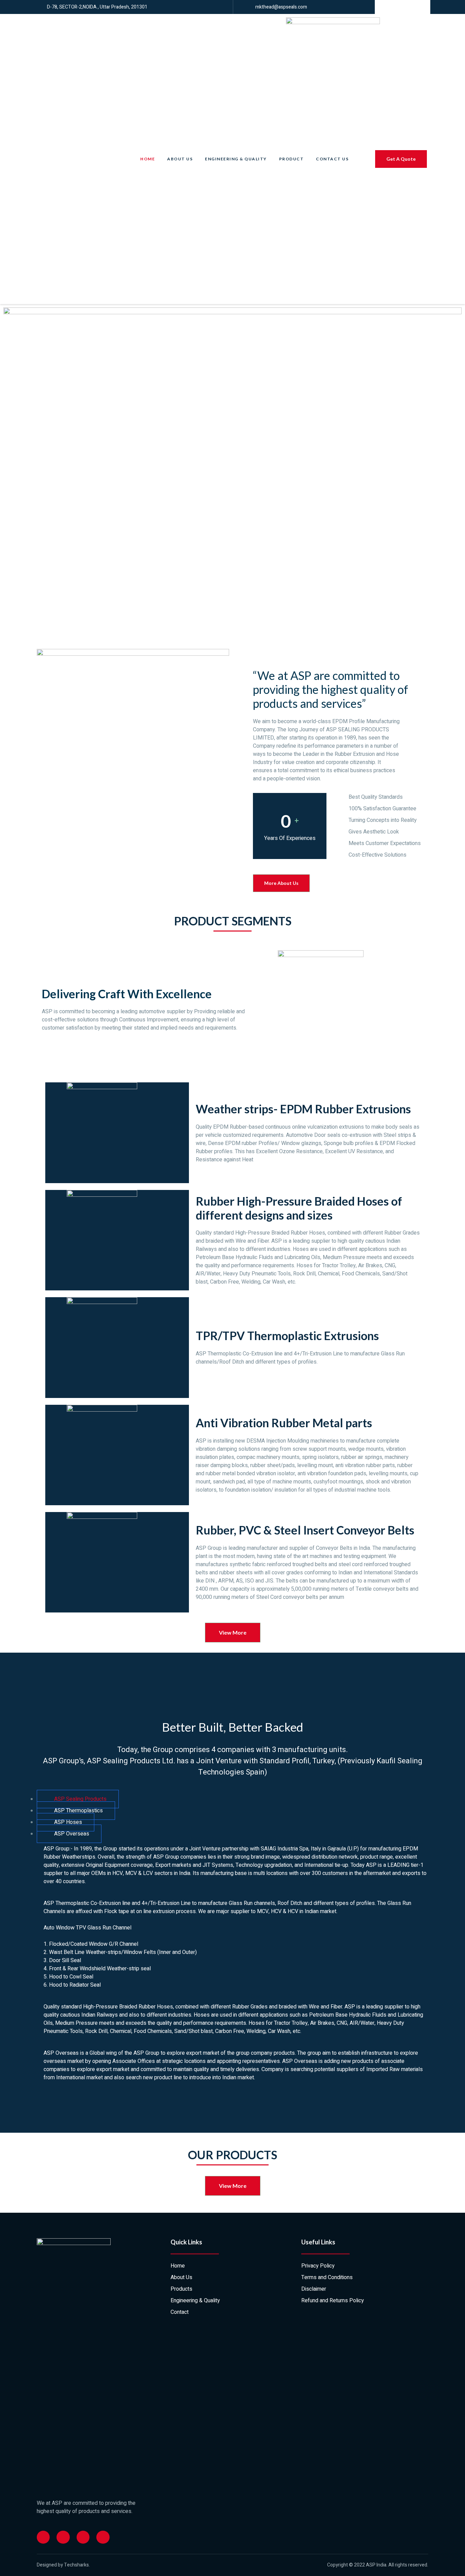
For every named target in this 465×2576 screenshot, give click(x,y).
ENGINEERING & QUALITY (236, 159)
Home (148, 159)
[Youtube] (103, 2537)
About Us (180, 159)
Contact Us (332, 159)
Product (292, 159)
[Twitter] (63, 2537)
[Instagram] (83, 2537)
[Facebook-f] (43, 2537)
